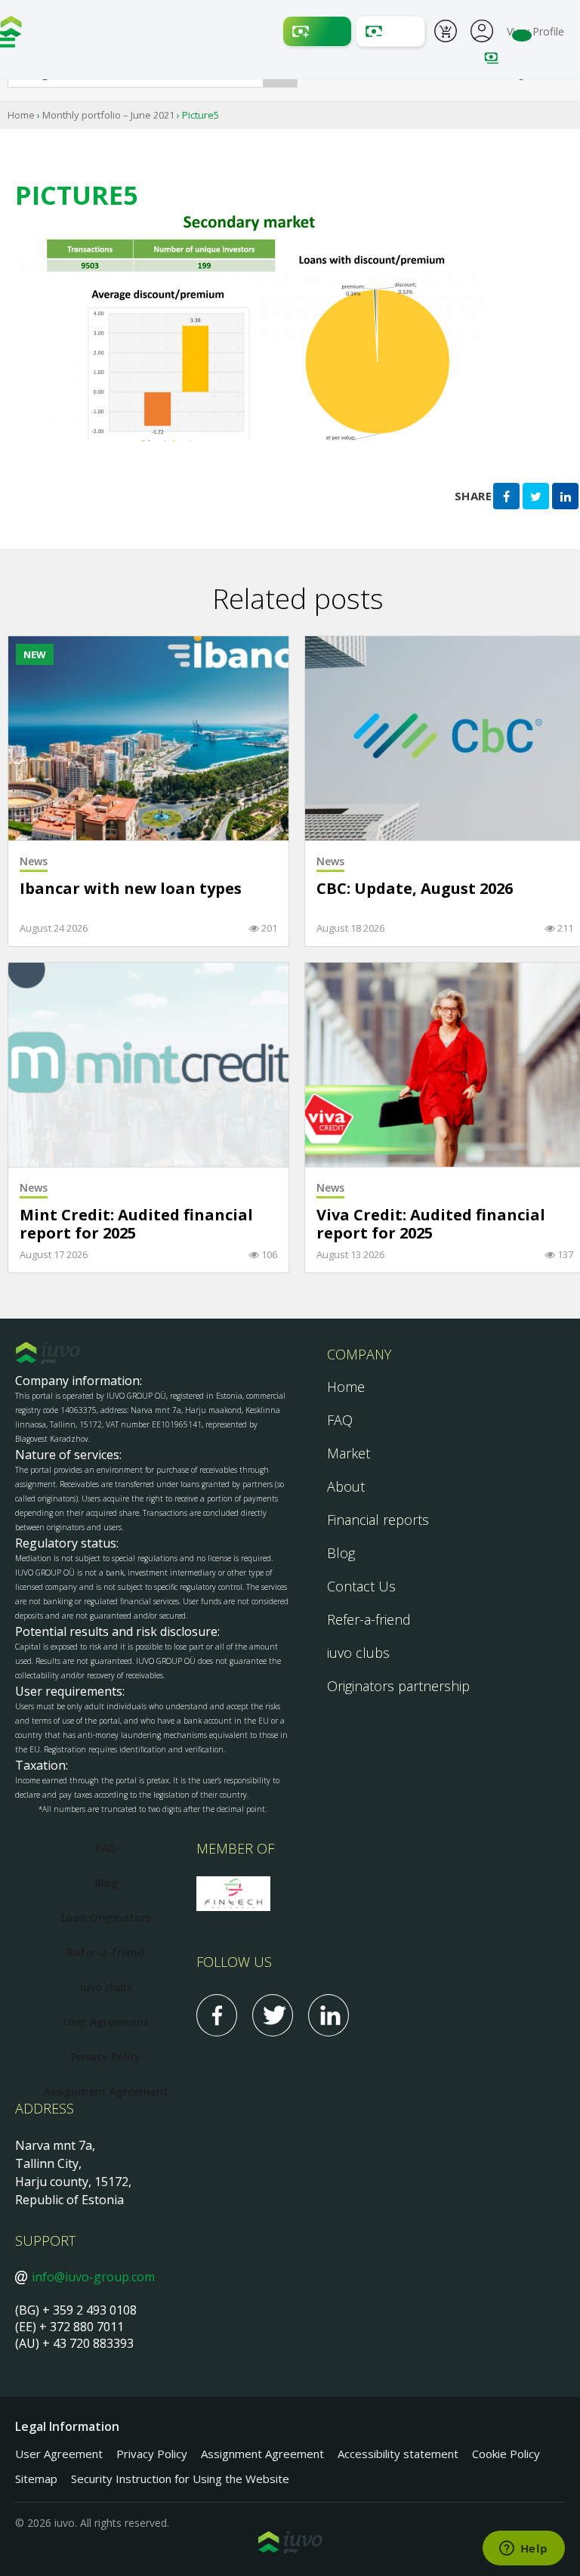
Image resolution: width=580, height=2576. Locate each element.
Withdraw (390, 31)
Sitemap (36, 2479)
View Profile (535, 31)
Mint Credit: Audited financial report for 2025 (136, 1225)
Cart (446, 33)
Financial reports (378, 1520)
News (34, 861)
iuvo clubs (358, 1653)
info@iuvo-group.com (93, 2277)
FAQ (340, 1420)
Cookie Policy (506, 2454)
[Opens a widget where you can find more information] (523, 2550)
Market (349, 1453)
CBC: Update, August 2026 (415, 889)
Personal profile (482, 29)
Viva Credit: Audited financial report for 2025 (431, 1225)
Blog (341, 1553)
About (346, 1486)
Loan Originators (106, 1917)
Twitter (273, 2015)
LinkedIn (329, 2015)
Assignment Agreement (106, 2091)
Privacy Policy (106, 2056)
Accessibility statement (398, 2454)
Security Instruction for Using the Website (180, 2479)
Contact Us (361, 1586)
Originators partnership (398, 1686)
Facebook (217, 2015)
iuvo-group (11, 30)
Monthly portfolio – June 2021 (108, 115)
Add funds (317, 31)
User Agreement (106, 2022)
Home (21, 115)
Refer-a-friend (369, 1619)
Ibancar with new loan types (131, 889)
